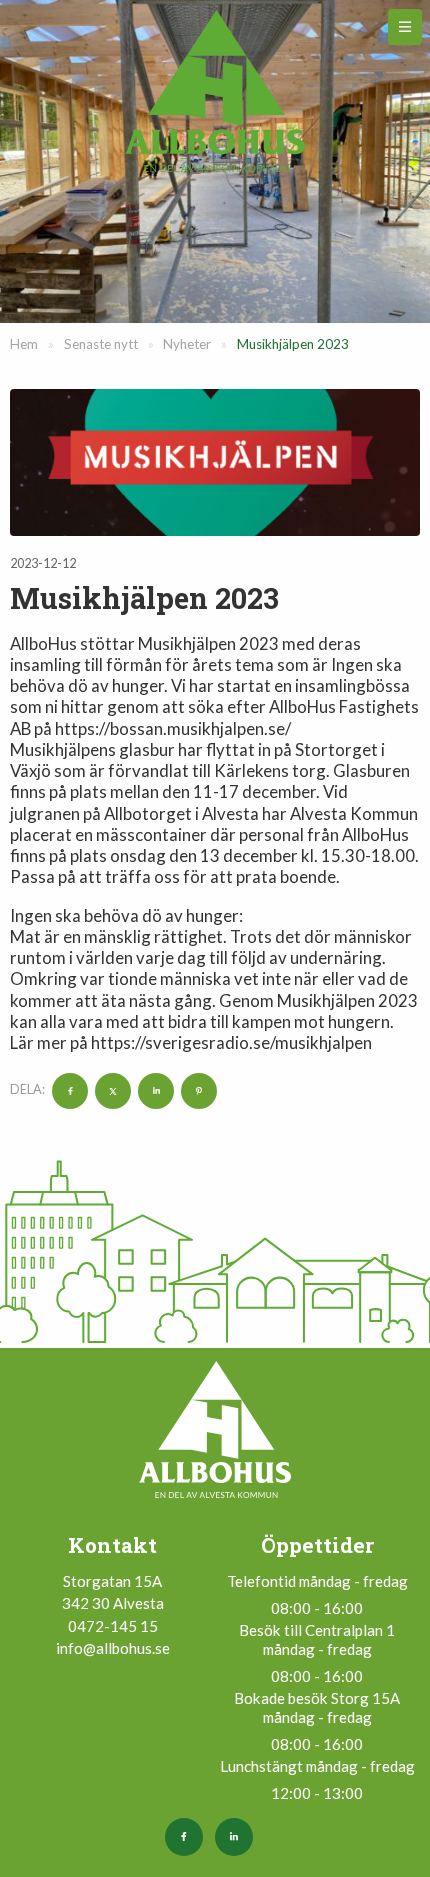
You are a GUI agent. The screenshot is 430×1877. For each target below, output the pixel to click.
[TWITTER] (110, 1089)
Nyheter (187, 344)
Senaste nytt (101, 344)
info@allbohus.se (113, 1648)
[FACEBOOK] (67, 1089)
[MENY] (405, 27)
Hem (24, 344)
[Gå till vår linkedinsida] (240, 1837)
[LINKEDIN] (153, 1089)
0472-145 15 (113, 1626)
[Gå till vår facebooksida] (190, 1837)
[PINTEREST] (196, 1089)
